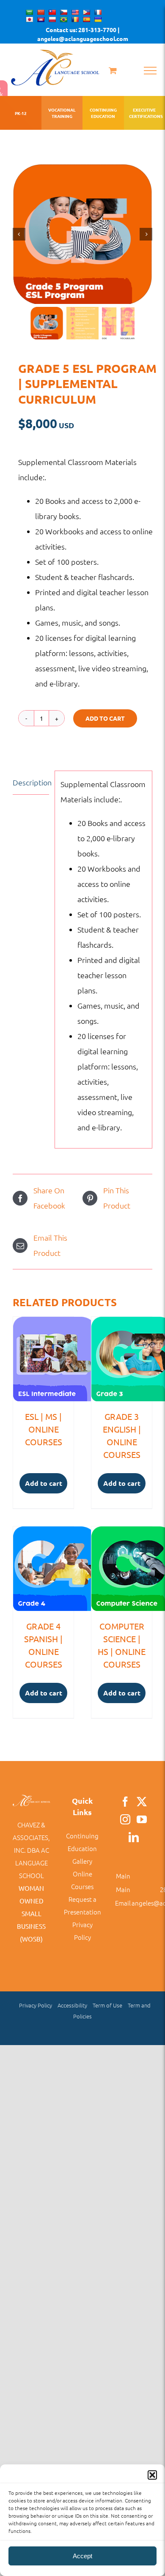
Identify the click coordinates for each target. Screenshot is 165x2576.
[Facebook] (125, 1802)
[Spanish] (86, 19)
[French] (98, 12)
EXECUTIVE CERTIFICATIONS (145, 113)
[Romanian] (75, 19)
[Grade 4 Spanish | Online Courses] (43, 1569)
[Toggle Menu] (150, 71)
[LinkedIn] (134, 1837)
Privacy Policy (36, 2005)
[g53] (82, 234)
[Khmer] (41, 19)
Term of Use (107, 2005)
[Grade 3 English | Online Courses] (122, 1359)
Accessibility (72, 2005)
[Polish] (52, 19)
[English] (75, 12)
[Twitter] (142, 1802)
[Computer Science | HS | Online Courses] (122, 1569)
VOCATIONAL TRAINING (62, 113)
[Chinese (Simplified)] (41, 12)
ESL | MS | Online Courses (44, 1429)
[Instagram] (125, 1819)
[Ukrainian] (98, 19)
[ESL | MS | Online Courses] (43, 1359)
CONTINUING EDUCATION (103, 113)
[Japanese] (29, 19)
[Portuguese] (63, 19)
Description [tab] (31, 782)
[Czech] (63, 12)
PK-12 (21, 113)
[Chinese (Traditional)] (52, 12)
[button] (152, 2475)
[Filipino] (86, 12)
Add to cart (105, 718)
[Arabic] (29, 12)
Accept (82, 2556)
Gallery (82, 1861)
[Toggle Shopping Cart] (113, 70)
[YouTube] (142, 1819)
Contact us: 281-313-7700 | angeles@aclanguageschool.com (83, 34)
